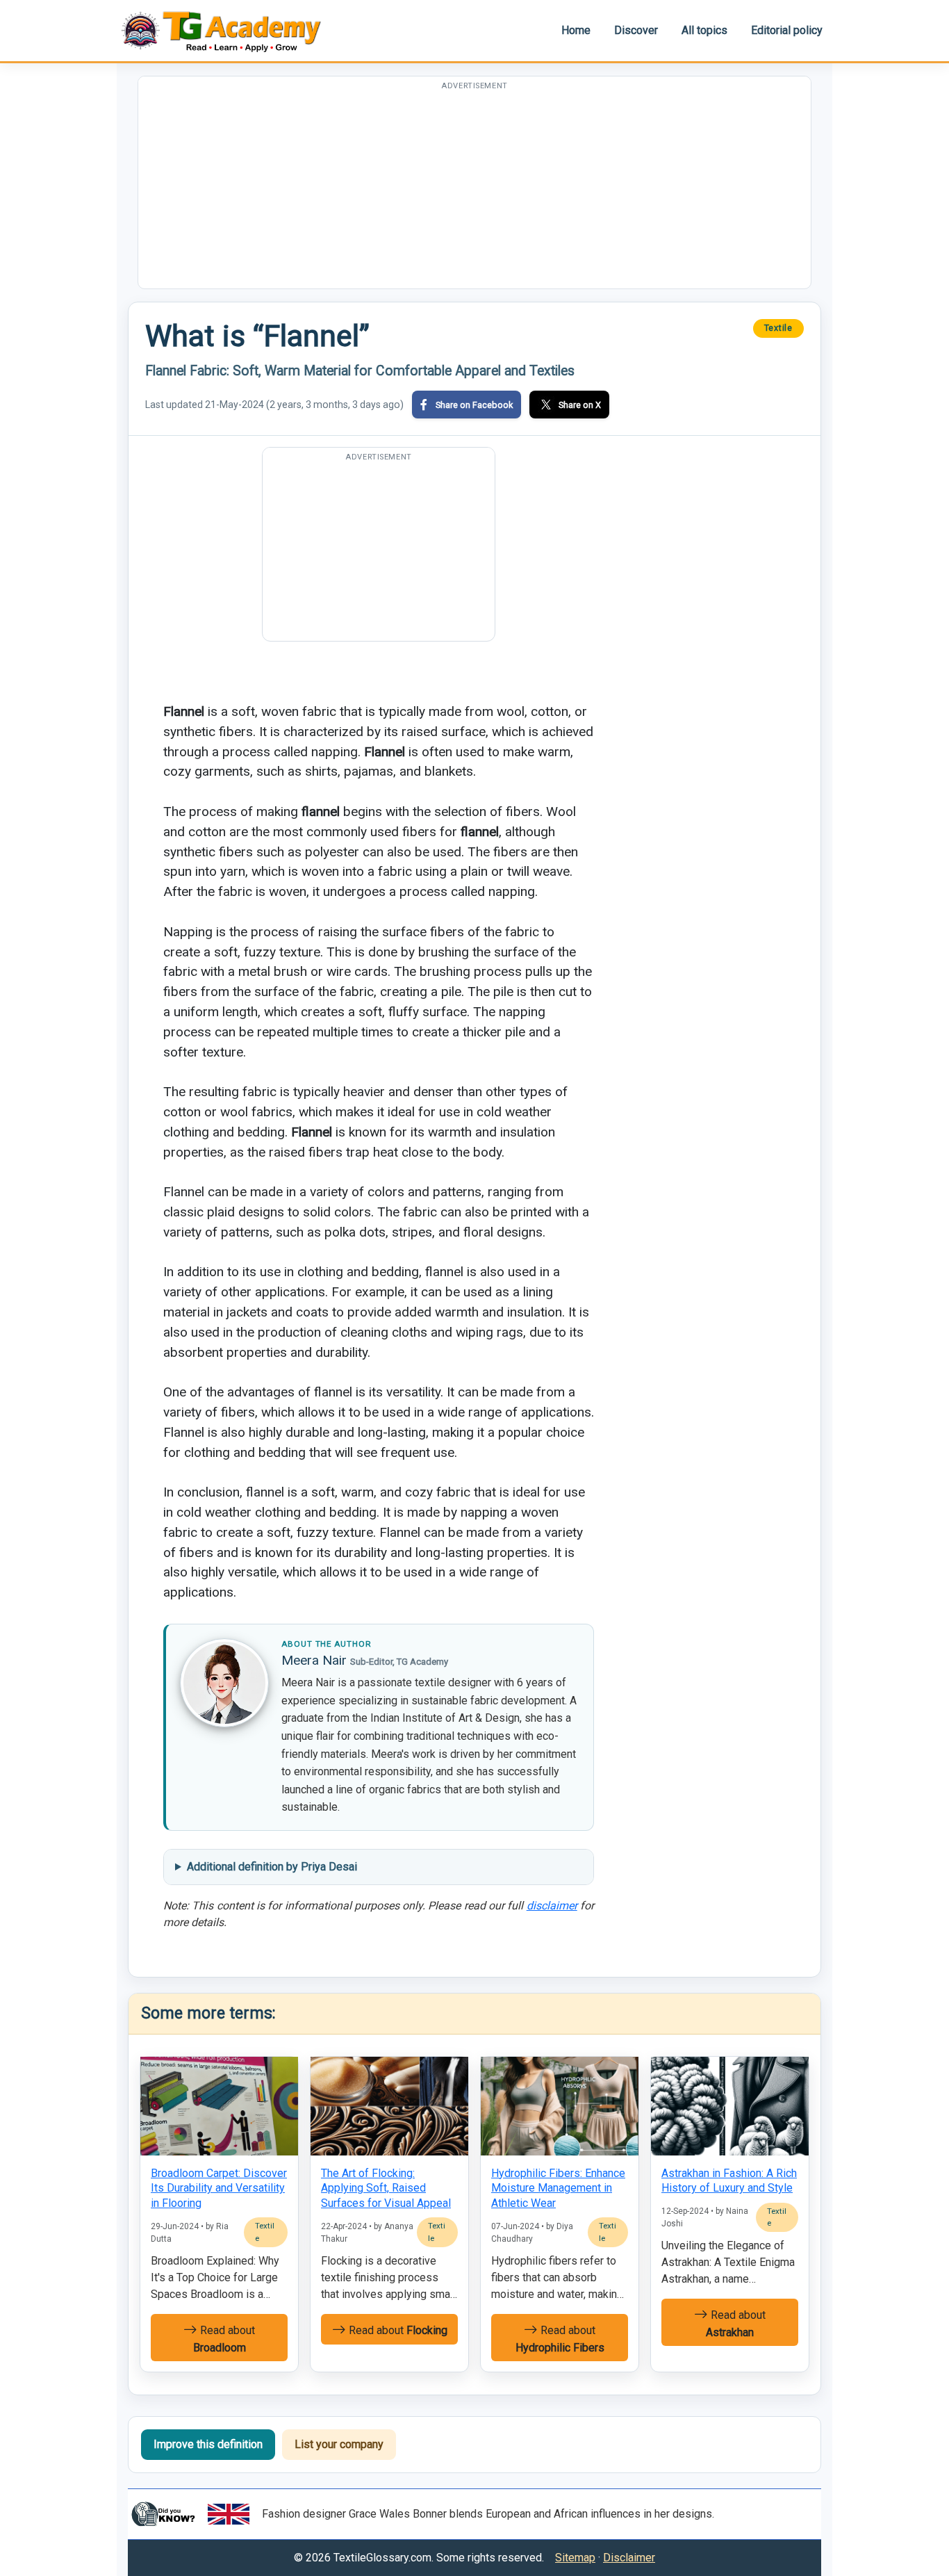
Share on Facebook (474, 405)
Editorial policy (787, 30)
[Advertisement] (474, 191)
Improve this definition (208, 2444)
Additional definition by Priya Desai (272, 1867)
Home (576, 30)
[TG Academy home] (228, 30)
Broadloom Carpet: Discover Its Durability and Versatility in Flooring (219, 2188)
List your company (339, 2444)
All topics (704, 30)
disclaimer (552, 1906)
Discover (636, 30)
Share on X (580, 405)
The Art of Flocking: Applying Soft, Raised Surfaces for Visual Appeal (386, 2188)
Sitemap (575, 2558)
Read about (224, 2339)
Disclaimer (629, 2558)
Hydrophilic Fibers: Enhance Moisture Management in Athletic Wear (558, 2188)
